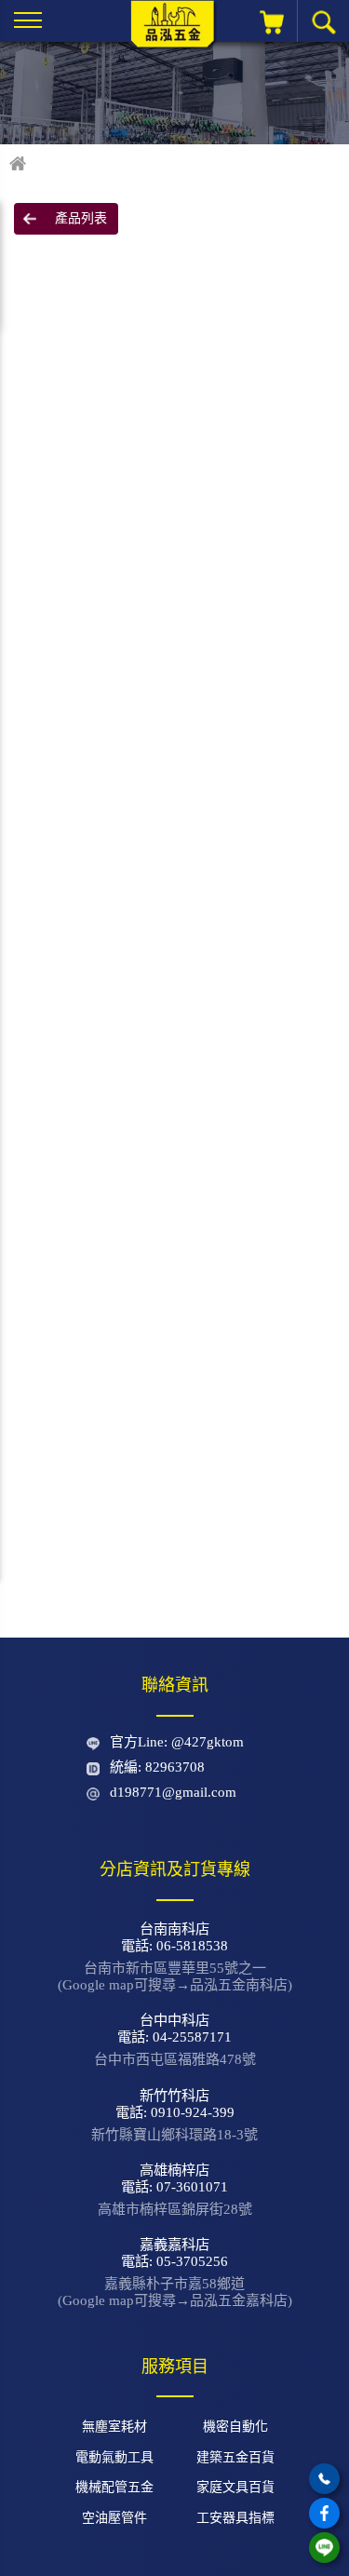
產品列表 (81, 218)
